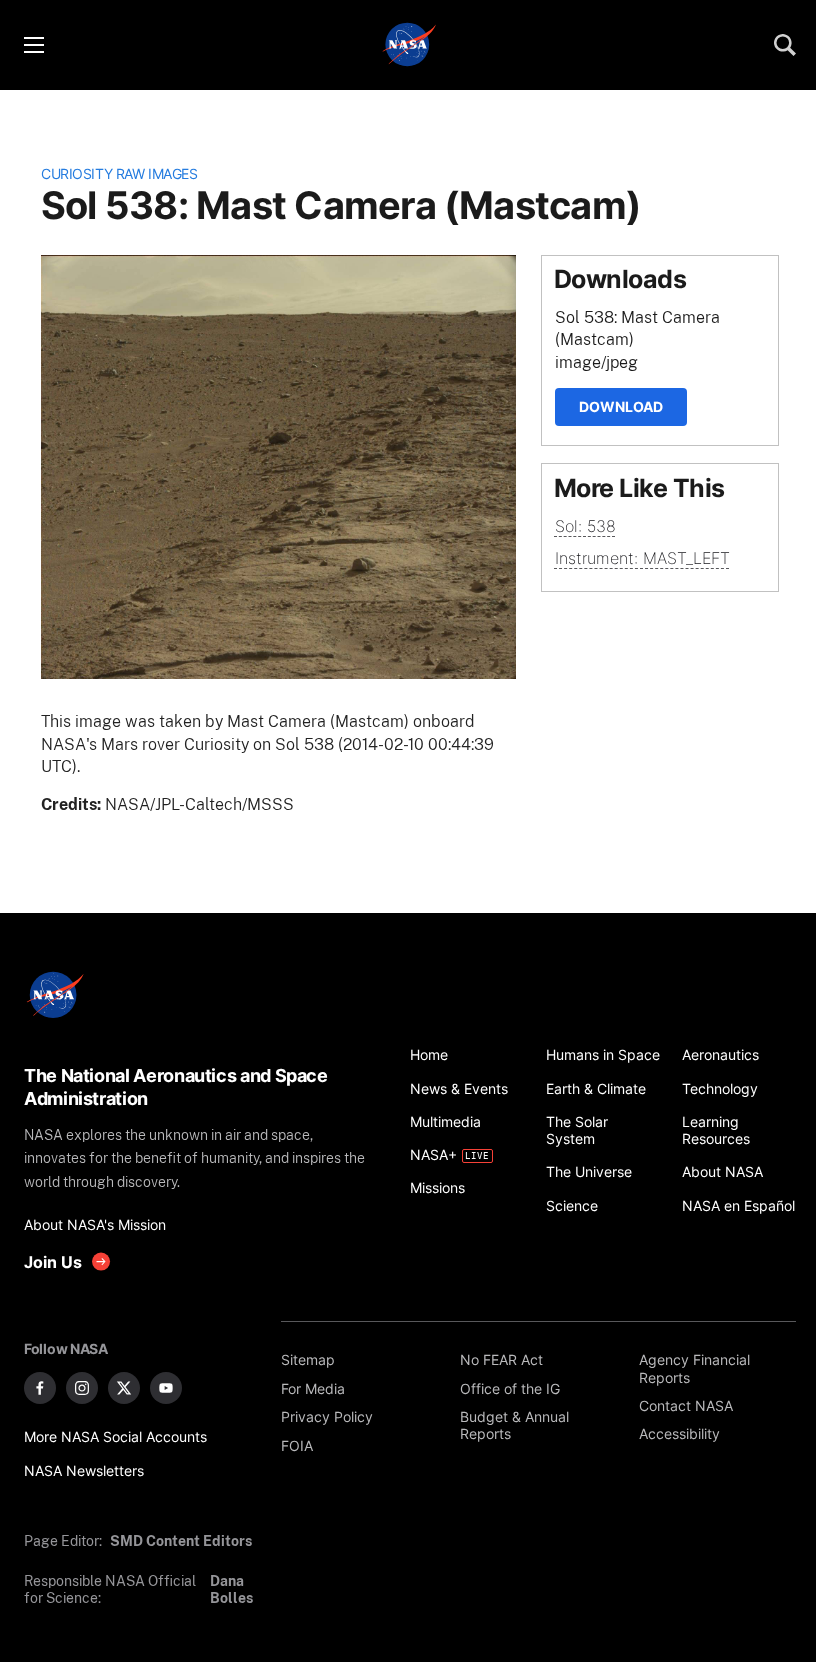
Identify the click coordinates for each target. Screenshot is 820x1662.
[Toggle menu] (33, 45)
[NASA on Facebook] (40, 1388)
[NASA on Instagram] (82, 1388)
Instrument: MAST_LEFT (642, 558)
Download (621, 406)
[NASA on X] (124, 1388)
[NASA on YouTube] (166, 1388)
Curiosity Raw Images (119, 173)
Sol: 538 (585, 526)
